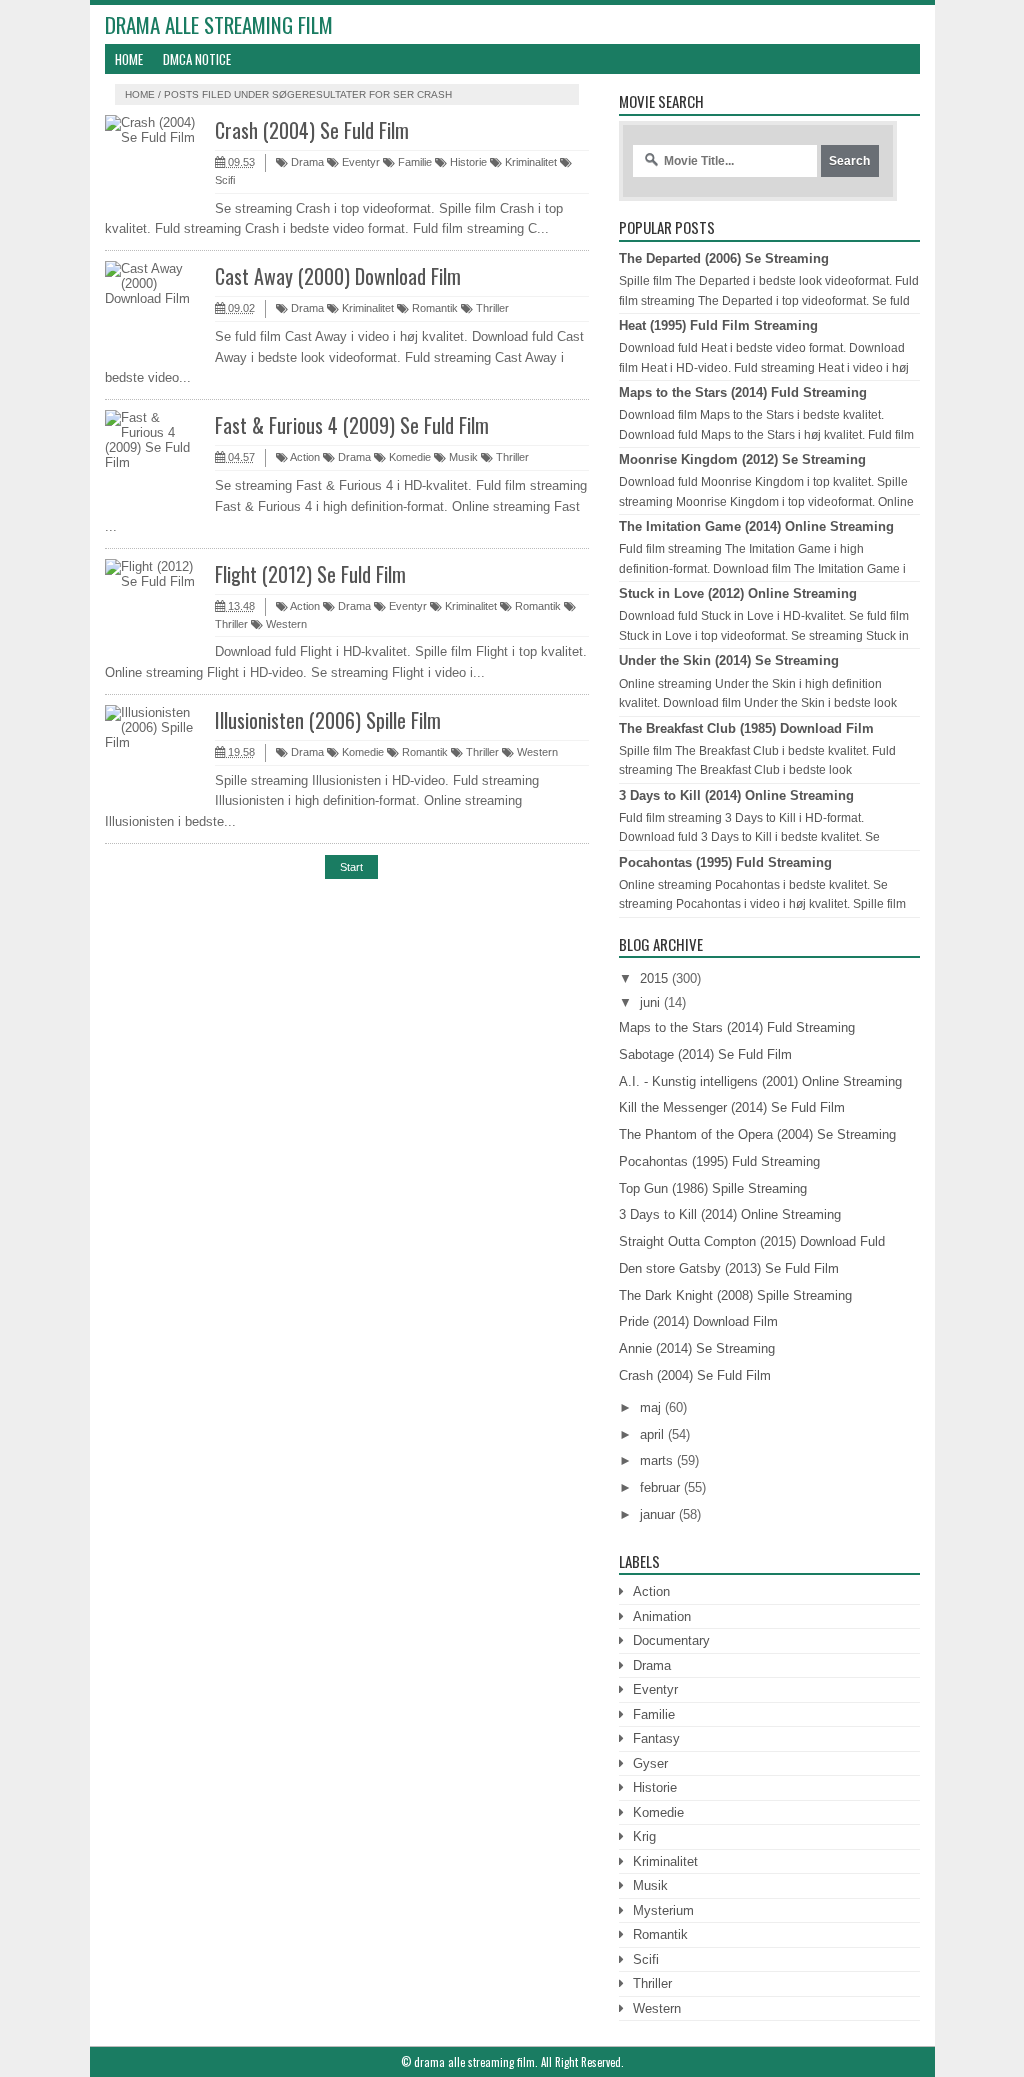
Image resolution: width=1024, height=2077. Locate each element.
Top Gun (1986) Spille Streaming (713, 1188)
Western (285, 624)
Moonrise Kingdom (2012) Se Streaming (742, 459)
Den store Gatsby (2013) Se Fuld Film (729, 1268)
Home (129, 59)
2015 (654, 978)
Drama (306, 162)
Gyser (650, 1763)
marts (656, 1460)
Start (351, 867)
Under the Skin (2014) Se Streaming (729, 660)
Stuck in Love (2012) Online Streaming (738, 593)
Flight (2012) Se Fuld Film (310, 574)
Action (304, 457)
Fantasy (656, 1738)
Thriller (491, 308)
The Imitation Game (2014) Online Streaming (756, 526)
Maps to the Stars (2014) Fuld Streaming (743, 392)
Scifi (646, 1959)
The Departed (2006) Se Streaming (724, 258)
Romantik (433, 308)
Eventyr (359, 162)
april (652, 1434)
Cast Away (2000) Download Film (338, 276)
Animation (662, 1616)
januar (657, 1514)
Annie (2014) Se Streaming (697, 1348)
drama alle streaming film (219, 24)
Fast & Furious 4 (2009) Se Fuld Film (352, 425)
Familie (413, 162)
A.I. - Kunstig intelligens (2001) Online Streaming (760, 1081)
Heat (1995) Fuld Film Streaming (718, 325)
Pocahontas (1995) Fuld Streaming (725, 862)
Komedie (408, 457)
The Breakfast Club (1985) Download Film (746, 728)
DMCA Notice (197, 59)
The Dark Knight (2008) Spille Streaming (735, 1295)
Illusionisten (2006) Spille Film (328, 720)
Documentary (671, 1640)
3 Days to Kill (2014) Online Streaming (736, 795)
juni (650, 1002)
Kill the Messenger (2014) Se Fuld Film (732, 1107)
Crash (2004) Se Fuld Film (312, 130)
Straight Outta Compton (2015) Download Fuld (752, 1241)
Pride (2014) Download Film (698, 1321)
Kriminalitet (529, 162)
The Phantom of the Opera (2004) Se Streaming (757, 1134)
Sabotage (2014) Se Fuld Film (705, 1054)
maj (650, 1407)
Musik (462, 457)
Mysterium (663, 1910)
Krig (644, 1836)
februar (660, 1487)
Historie (467, 162)
